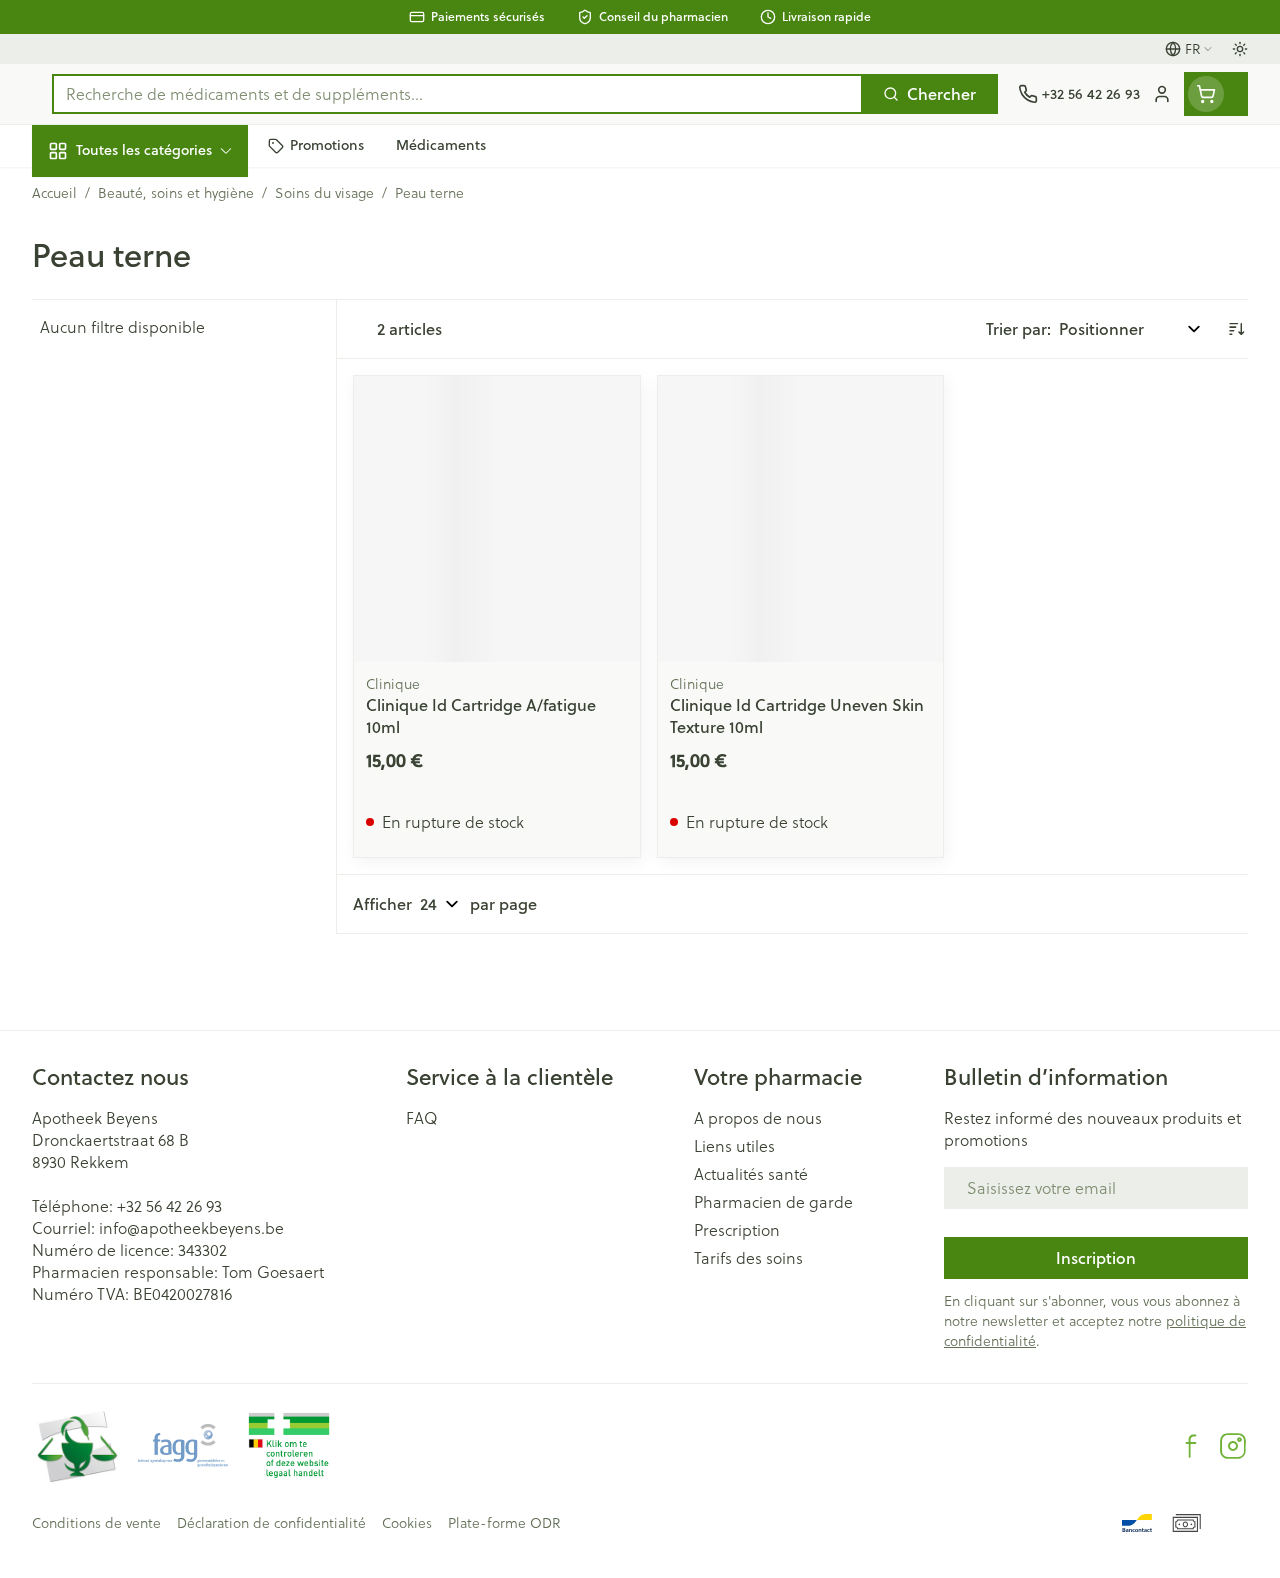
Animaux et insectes (160, 571)
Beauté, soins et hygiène (160, 246)
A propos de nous (758, 1118)
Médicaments (160, 618)
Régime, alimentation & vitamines (160, 310)
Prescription (737, 1230)
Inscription (1096, 1257)
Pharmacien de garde (773, 1202)
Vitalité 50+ (160, 413)
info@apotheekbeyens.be (191, 1228)
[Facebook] (1191, 1446)
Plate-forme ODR (504, 1523)
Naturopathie (160, 460)
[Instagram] (1233, 1446)
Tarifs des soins (748, 1258)
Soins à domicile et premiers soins (160, 515)
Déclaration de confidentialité (271, 1523)
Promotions (91, 192)
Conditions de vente (96, 1523)
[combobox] (457, 94)
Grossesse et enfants (160, 366)
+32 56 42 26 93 (169, 1206)
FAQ (422, 1118)
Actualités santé (751, 1174)
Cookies (407, 1523)
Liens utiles (734, 1146)
